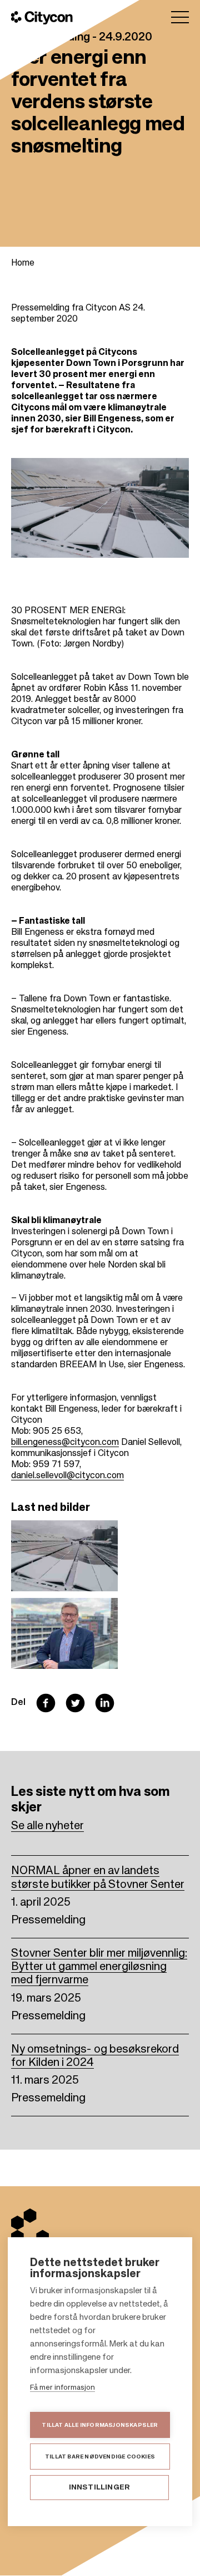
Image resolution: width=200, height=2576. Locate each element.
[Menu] (180, 17)
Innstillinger (100, 2488)
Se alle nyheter (47, 1826)
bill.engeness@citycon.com (65, 1443)
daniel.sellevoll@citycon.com (67, 1476)
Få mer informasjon (62, 2388)
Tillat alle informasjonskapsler (100, 2425)
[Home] (42, 18)
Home (23, 263)
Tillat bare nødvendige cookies (100, 2457)
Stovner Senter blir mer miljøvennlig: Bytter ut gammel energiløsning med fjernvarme (99, 1967)
